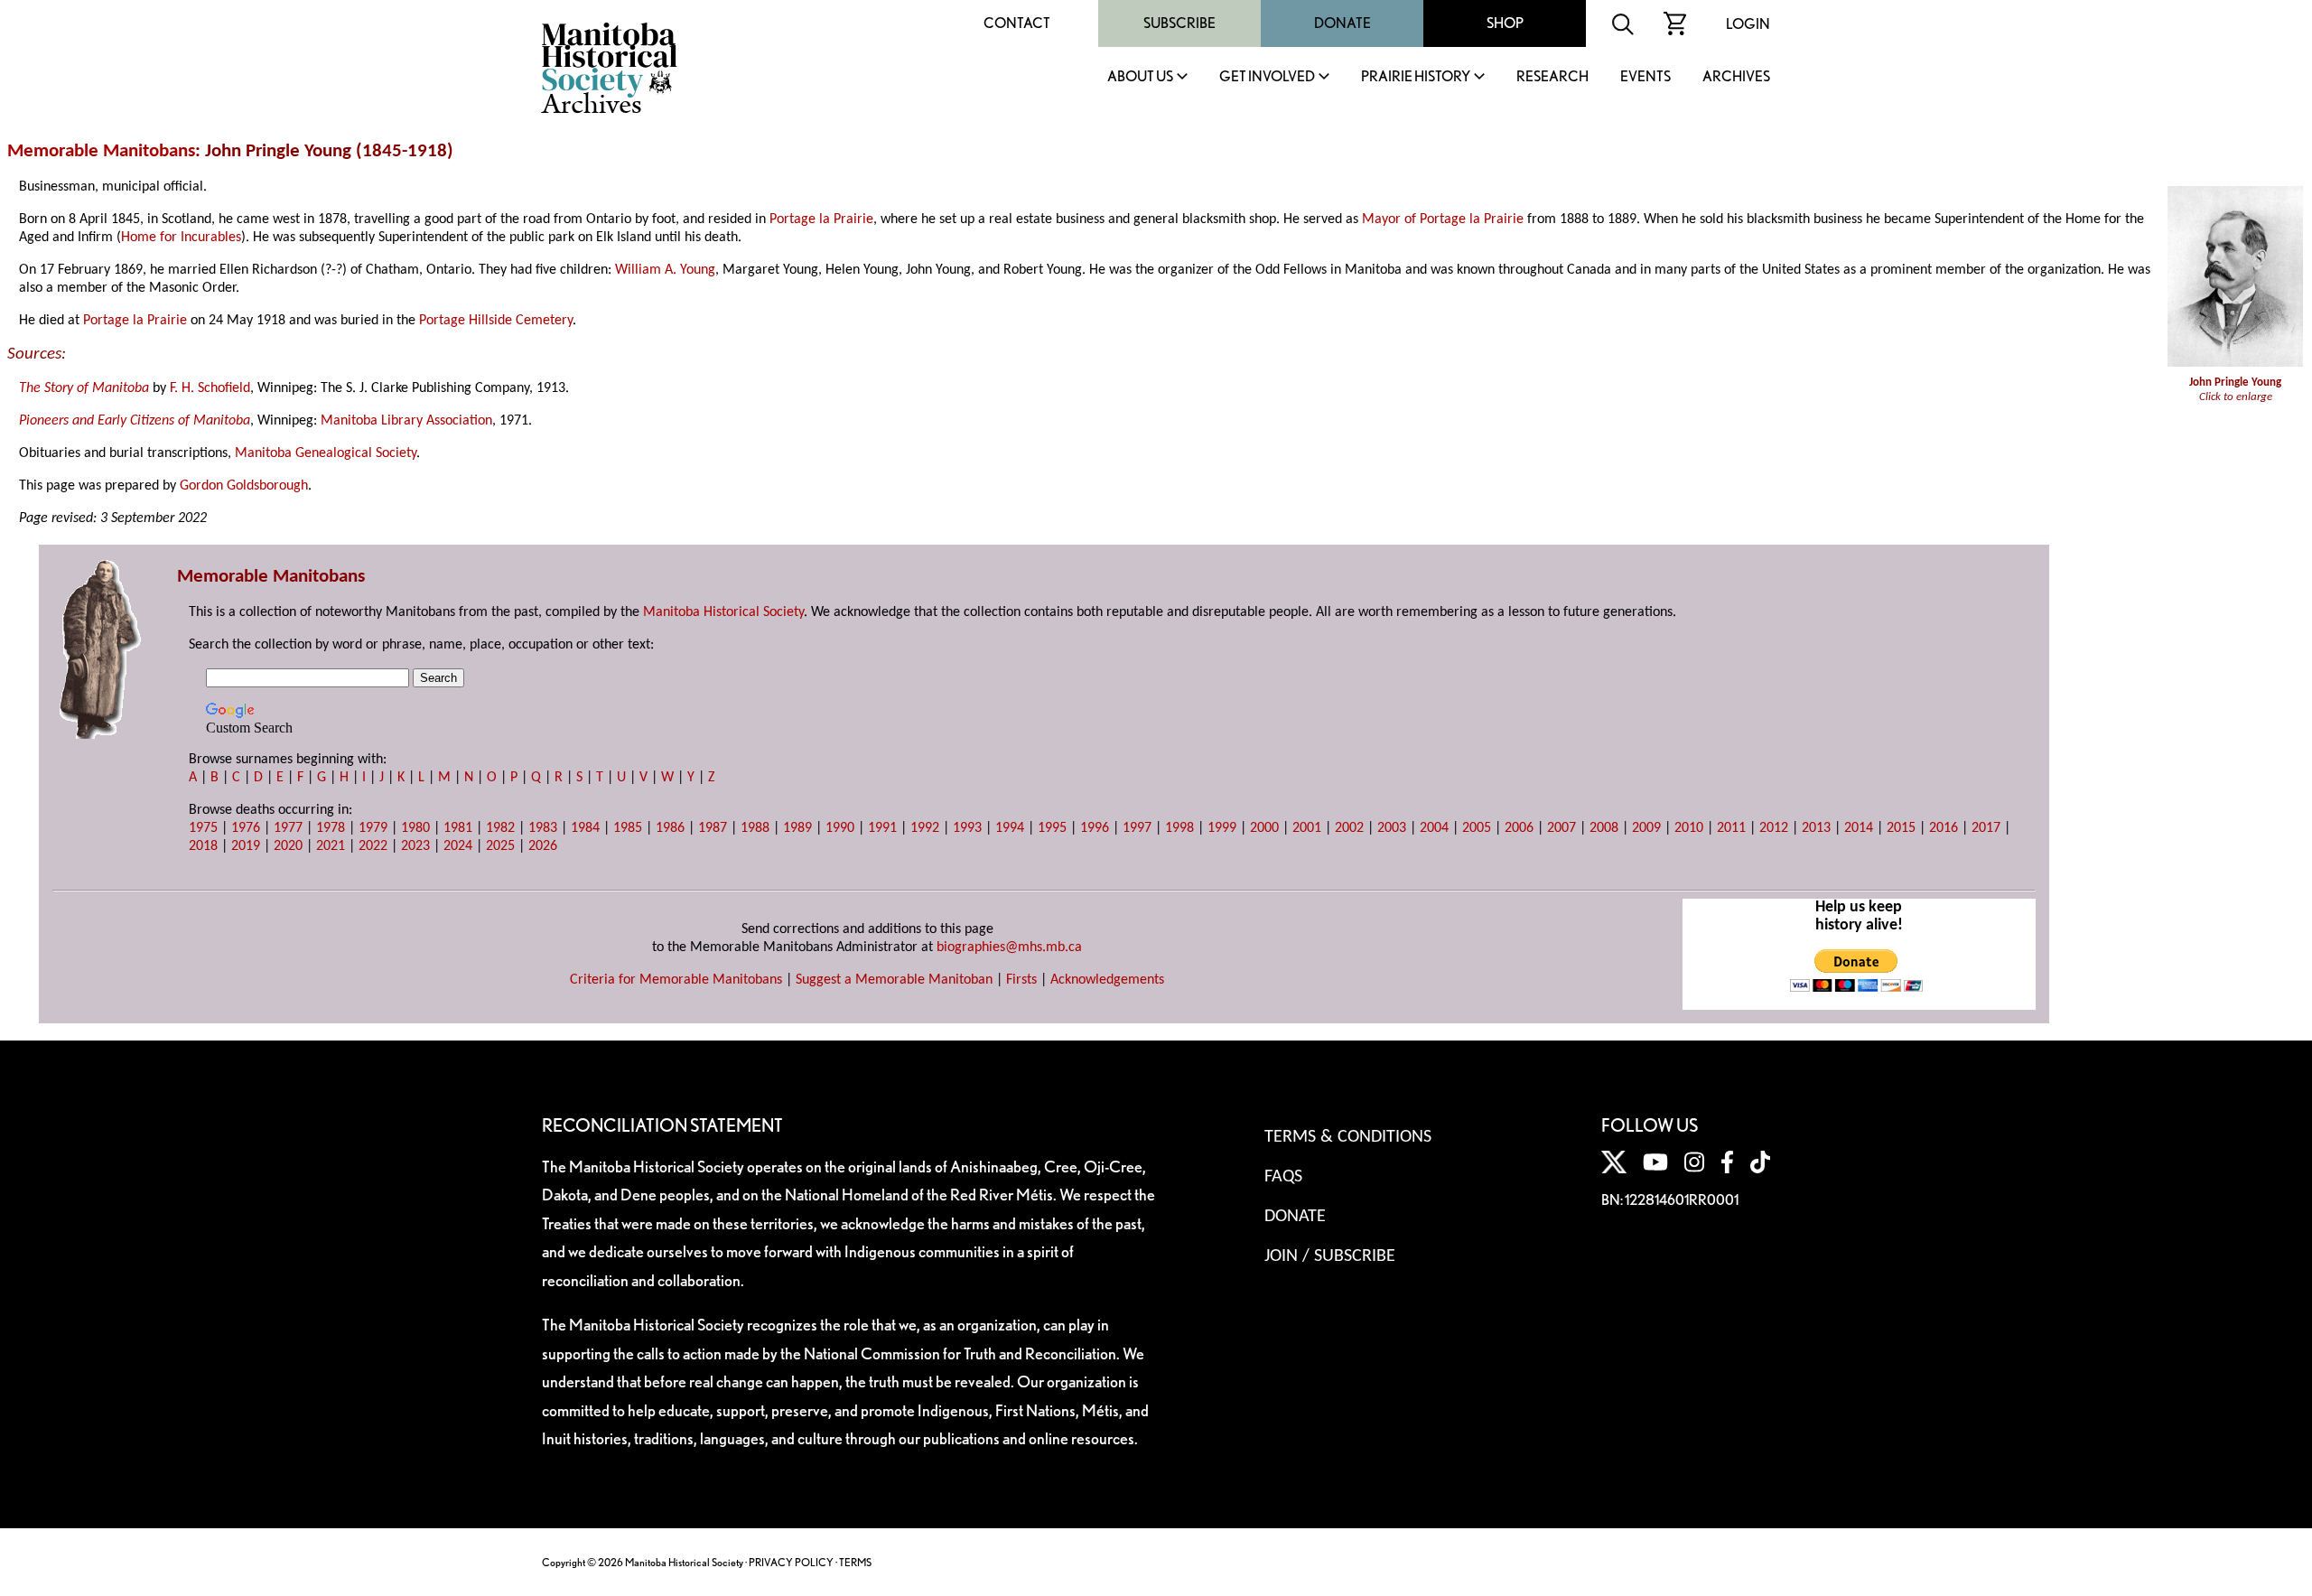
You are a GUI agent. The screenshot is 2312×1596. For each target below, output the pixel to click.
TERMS (855, 1562)
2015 (1901, 828)
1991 (882, 828)
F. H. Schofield (210, 388)
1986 (670, 828)
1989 (797, 828)
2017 (1986, 828)
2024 (458, 846)
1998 (1179, 828)
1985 (628, 828)
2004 (1434, 828)
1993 (967, 828)
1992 (925, 828)
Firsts (1021, 980)
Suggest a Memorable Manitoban (894, 980)
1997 (1137, 828)
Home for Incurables (181, 238)
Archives (1736, 77)
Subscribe (1179, 23)
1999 (1222, 828)
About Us (1140, 77)
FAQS (1283, 1177)
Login (1748, 24)
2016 (1944, 828)
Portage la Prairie (821, 219)
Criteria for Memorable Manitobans (676, 980)
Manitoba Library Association (406, 421)
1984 (585, 828)
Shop (1505, 23)
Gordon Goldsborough (244, 486)
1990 (840, 828)
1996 (1095, 828)
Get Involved (1267, 77)
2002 (1349, 828)
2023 (415, 846)
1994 (1010, 828)
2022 (373, 846)
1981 (458, 828)
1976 (246, 828)
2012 (1774, 828)
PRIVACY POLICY (791, 1562)
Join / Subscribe (1330, 1256)
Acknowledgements (1107, 980)
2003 (1392, 828)
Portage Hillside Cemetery (496, 321)
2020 (288, 846)
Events (1645, 77)
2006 (1519, 828)
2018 (203, 846)
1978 (331, 828)
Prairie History (1416, 77)
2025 (500, 846)
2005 (1477, 828)
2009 (1646, 828)
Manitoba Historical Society (723, 612)
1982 (500, 828)
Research (1552, 77)
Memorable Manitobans (101, 151)
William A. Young (665, 270)
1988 (755, 828)
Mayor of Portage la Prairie (1443, 219)
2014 (1859, 828)
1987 (713, 828)
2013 (1816, 828)
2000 (1264, 828)
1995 (1052, 828)
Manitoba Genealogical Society (326, 453)
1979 (373, 828)
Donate (1342, 23)
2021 (331, 846)
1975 (203, 828)
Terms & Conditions (1348, 1137)
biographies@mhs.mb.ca (1009, 947)
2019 (246, 846)
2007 (1562, 828)
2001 (1307, 828)
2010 (1689, 828)
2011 (1731, 828)
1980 (415, 828)
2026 (543, 846)
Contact (1017, 23)
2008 (1604, 828)
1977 (288, 828)
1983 (543, 828)
